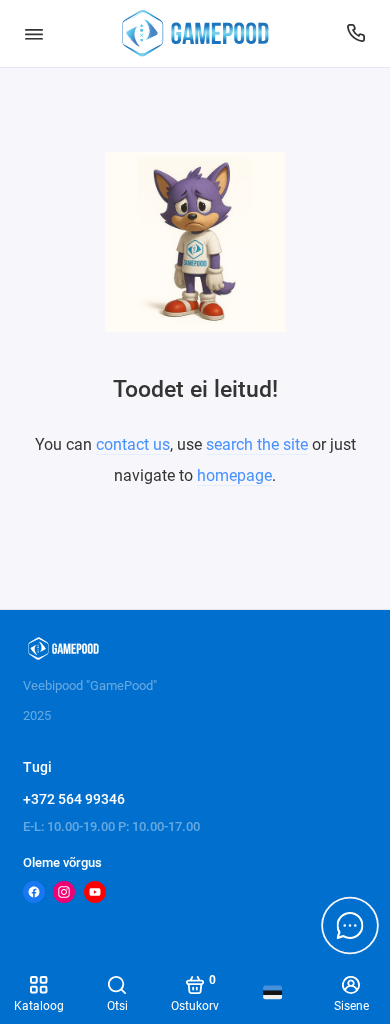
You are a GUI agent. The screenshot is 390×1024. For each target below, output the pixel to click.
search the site (257, 444)
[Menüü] (34, 33)
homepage (234, 475)
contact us (133, 444)
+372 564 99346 (74, 799)
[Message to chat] (350, 925)
